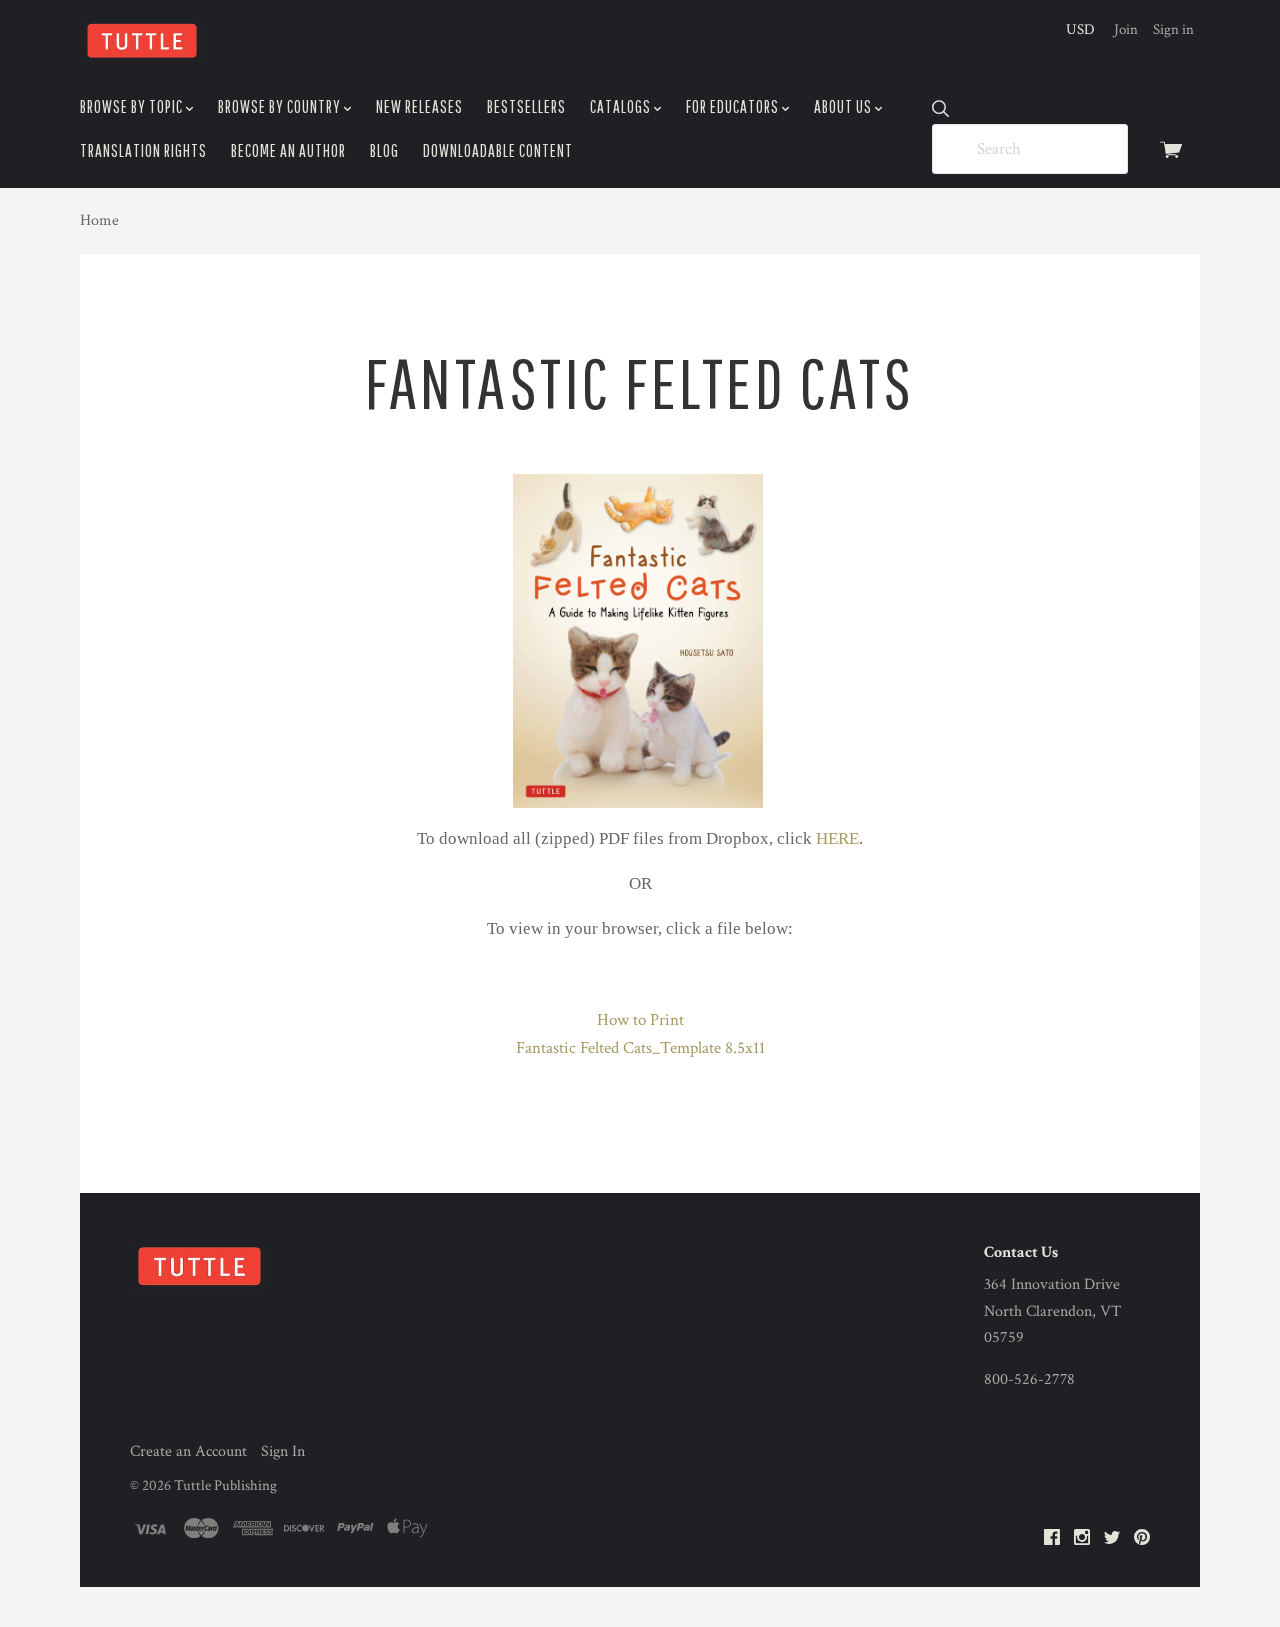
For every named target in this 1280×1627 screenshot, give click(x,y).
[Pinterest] (1142, 1538)
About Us (844, 106)
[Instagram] (1082, 1538)
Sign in (1173, 29)
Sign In (283, 1451)
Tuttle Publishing (225, 1485)
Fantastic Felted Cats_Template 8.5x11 (640, 1048)
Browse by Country (281, 106)
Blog (384, 150)
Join (1126, 29)
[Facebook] (1052, 1538)
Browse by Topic (133, 106)
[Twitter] (1112, 1538)
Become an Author (288, 150)
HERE (837, 838)
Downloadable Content (498, 150)
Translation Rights (143, 150)
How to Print (640, 1020)
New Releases (419, 106)
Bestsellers (526, 106)
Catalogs (622, 106)
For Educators (734, 106)
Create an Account (188, 1451)
